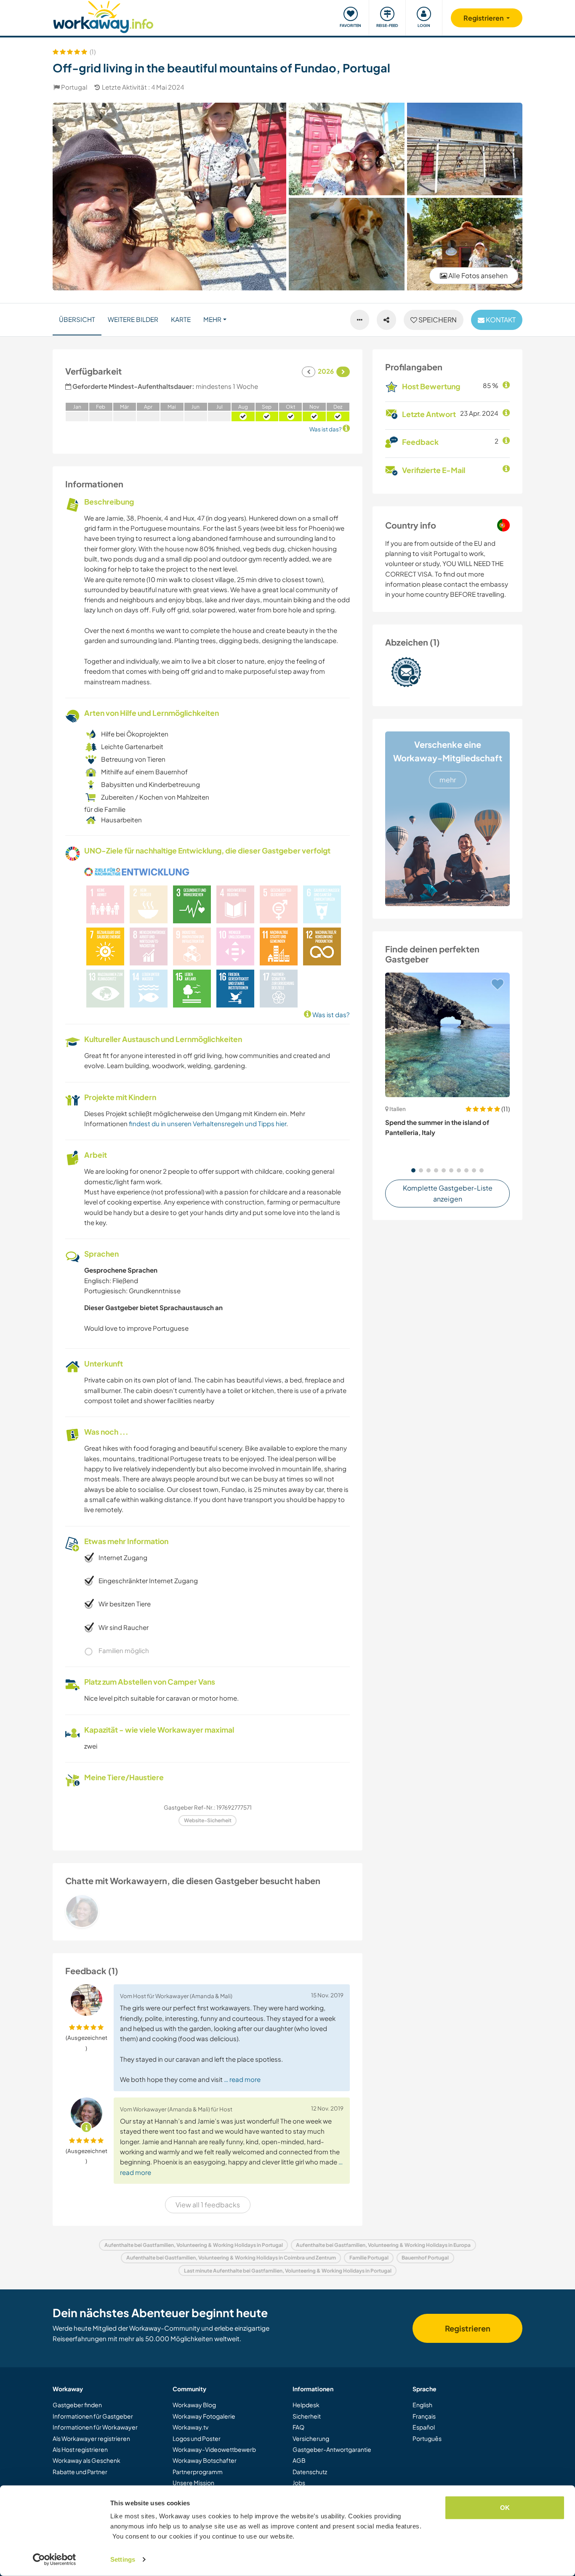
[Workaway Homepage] (103, 16)
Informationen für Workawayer (95, 2427)
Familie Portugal (369, 2258)
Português (427, 2438)
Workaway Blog (194, 2405)
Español (424, 2427)
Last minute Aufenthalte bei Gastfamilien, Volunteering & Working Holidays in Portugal (288, 2271)
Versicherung (311, 2438)
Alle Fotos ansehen (477, 275)
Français (424, 2416)
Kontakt (500, 320)
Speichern (437, 320)
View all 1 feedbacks (208, 2205)
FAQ (298, 2427)
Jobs (299, 2483)
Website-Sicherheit (208, 1820)
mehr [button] (212, 319)
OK (505, 2508)
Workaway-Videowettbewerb (214, 2449)
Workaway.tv (190, 2427)
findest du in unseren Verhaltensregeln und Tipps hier (208, 1123)
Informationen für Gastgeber (93, 2416)
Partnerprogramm (198, 2472)
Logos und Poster (197, 2438)
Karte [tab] (181, 319)
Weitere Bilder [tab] (133, 319)
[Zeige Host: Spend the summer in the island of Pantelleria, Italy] (447, 1035)
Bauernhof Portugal (425, 2258)
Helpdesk (306, 2405)
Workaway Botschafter (205, 2460)
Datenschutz (310, 2472)
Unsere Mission (193, 2483)
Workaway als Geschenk (87, 2460)
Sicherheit (307, 2416)
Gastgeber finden (77, 2405)
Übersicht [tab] (77, 319)
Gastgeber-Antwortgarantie (332, 2449)
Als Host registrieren (80, 2449)
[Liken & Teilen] (386, 320)
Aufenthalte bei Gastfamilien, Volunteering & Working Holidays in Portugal (194, 2245)
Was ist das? (330, 1014)
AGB (299, 2460)
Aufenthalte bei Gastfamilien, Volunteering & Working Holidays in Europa (383, 2245)
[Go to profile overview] (208, 1911)
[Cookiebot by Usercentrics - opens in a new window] (55, 2560)
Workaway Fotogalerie (204, 2416)
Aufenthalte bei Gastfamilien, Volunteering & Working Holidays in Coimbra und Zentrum (231, 2258)
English (422, 2405)
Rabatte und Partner (80, 2472)
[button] (413, 1170)
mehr (448, 780)
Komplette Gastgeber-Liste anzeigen (448, 1193)
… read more (242, 2079)
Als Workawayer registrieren (91, 2438)
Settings (123, 2559)
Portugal (74, 87)
